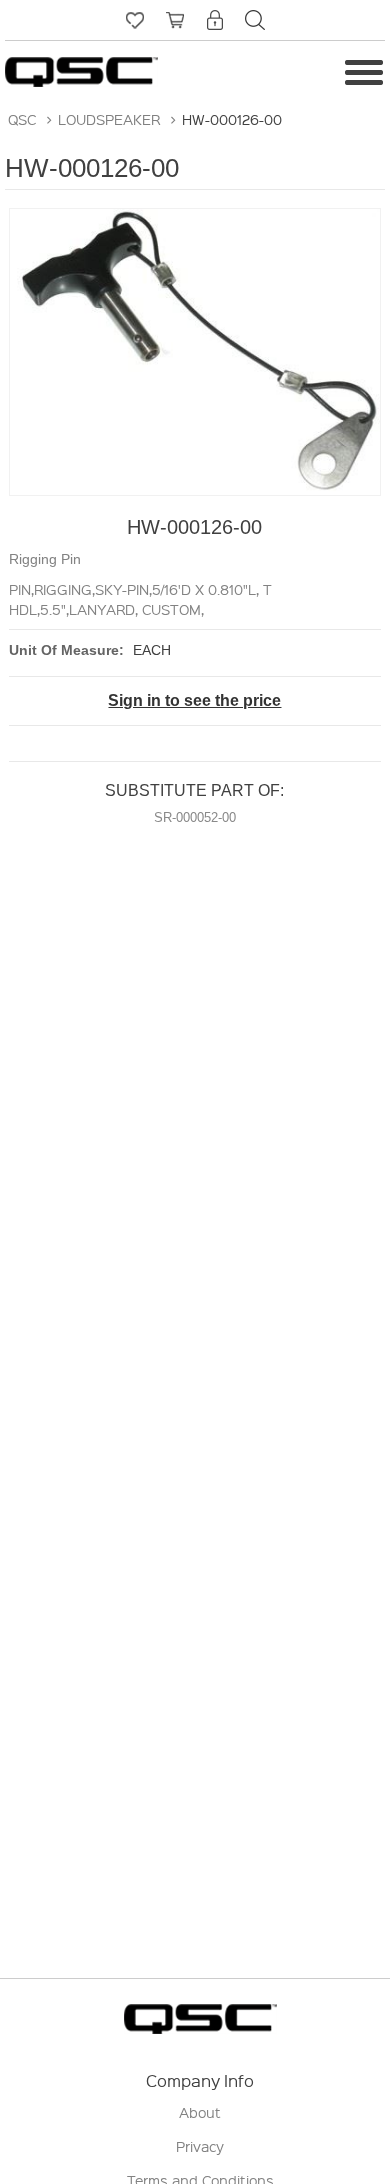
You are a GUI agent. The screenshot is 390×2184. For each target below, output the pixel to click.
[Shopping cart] (175, 20)
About (200, 2112)
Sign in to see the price (194, 700)
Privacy (200, 2146)
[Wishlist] (135, 20)
